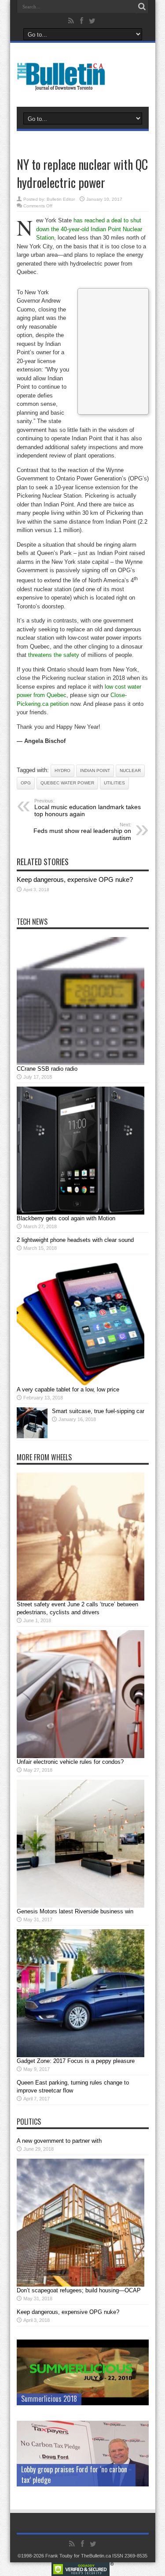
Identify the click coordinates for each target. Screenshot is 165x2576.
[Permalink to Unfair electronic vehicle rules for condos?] (81, 1756)
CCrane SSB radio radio (47, 1069)
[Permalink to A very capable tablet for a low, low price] (81, 1384)
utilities (114, 783)
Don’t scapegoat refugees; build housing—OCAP (79, 2290)
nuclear (130, 771)
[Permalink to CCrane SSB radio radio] (81, 1063)
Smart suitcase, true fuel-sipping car (98, 1411)
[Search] (142, 7)
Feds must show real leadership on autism (82, 832)
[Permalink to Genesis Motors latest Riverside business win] (81, 1906)
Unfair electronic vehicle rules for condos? (70, 1762)
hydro (62, 771)
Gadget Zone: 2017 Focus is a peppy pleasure (76, 2061)
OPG (26, 783)
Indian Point (95, 771)
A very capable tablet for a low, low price (68, 1389)
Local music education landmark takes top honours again (88, 808)
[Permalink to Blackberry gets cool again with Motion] (81, 1213)
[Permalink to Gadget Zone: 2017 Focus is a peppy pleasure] (81, 2055)
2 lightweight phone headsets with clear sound (75, 1240)
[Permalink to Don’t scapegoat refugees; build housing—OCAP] (81, 2285)
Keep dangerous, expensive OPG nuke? (75, 879)
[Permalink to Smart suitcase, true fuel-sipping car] (32, 1436)
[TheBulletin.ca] (64, 85)
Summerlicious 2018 (49, 2399)
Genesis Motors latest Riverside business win (75, 1911)
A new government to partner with (59, 2141)
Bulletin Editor (61, 199)
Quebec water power (67, 783)
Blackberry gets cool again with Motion (66, 1218)
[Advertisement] (113, 350)
